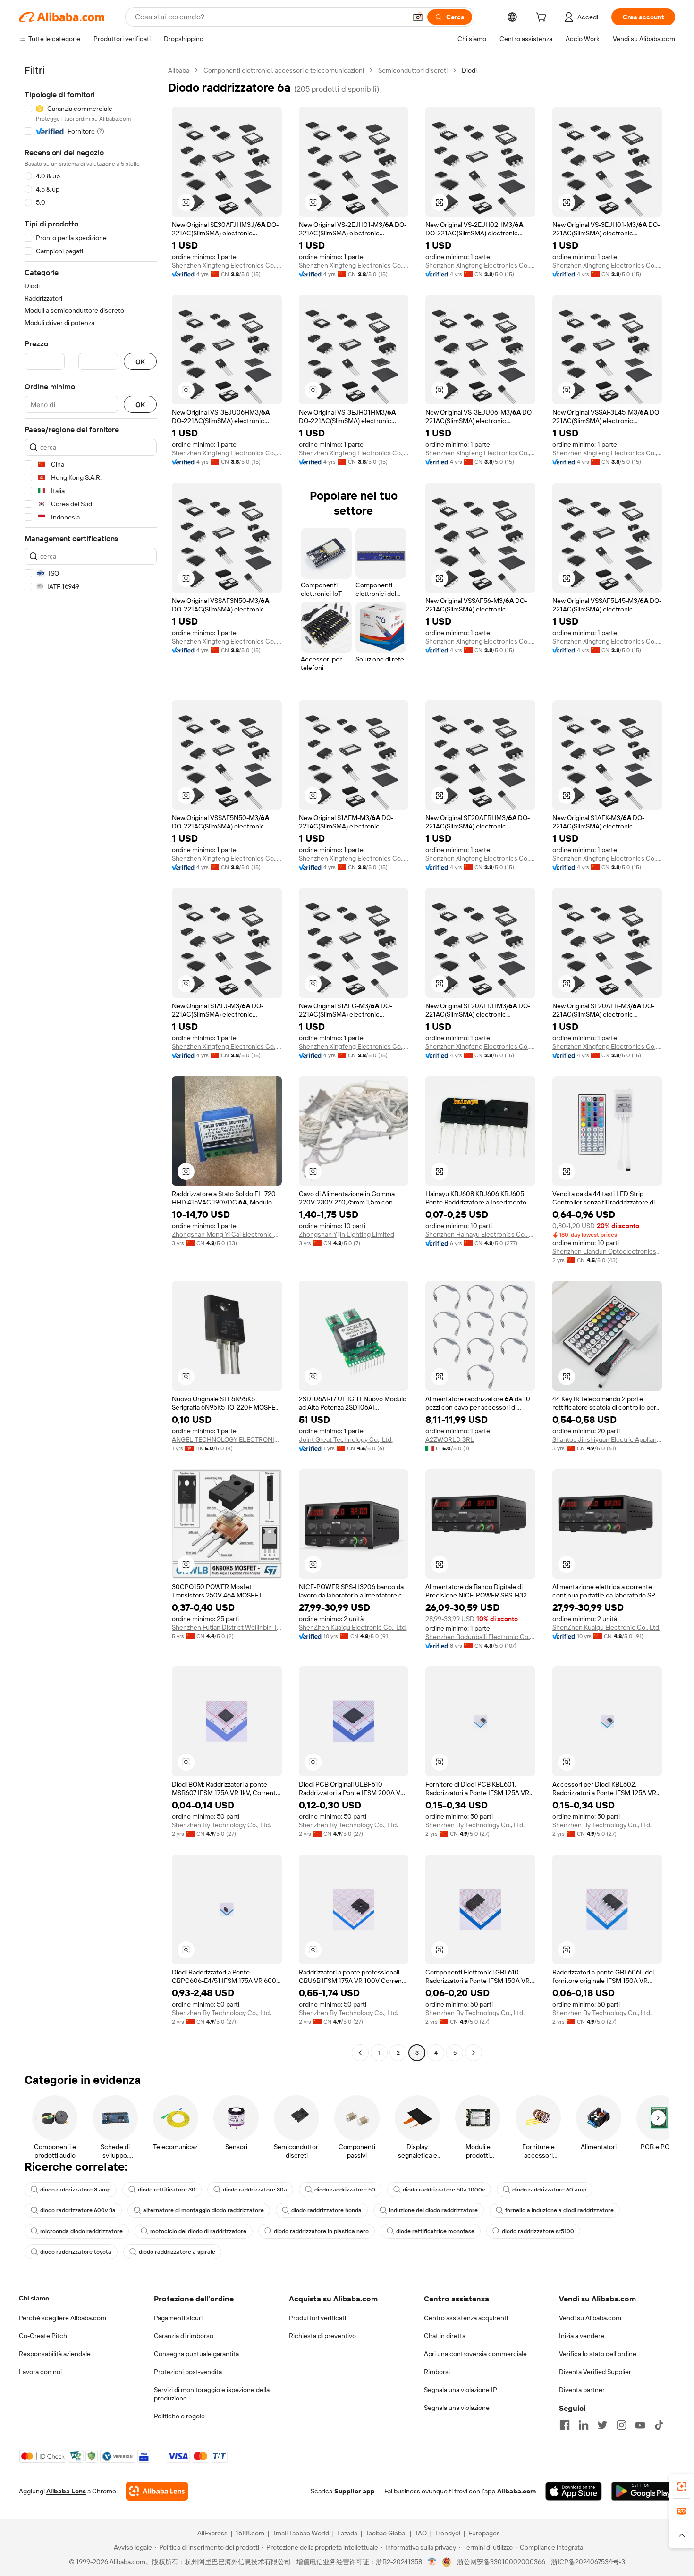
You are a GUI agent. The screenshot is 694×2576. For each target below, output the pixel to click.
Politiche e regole (179, 2416)
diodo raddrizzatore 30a (255, 2190)
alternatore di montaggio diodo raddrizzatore (203, 2210)
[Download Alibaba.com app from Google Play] (643, 2491)
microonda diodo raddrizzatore (81, 2231)
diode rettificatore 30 (167, 2190)
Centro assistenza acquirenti (466, 2318)
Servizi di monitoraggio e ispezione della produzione (212, 2394)
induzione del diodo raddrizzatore (433, 2210)
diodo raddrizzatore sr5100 (538, 2231)
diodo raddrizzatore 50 (345, 2190)
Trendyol (448, 2533)
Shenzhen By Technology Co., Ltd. (221, 1825)
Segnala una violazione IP (461, 2390)
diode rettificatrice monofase (435, 2231)
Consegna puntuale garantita (196, 2354)
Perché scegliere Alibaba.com (63, 2318)
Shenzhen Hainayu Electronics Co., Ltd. (480, 1234)
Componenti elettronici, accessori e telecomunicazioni (284, 70)
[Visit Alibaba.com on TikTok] (659, 2425)
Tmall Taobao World (301, 2533)
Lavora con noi (40, 2372)
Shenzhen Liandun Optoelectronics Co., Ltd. (607, 1251)
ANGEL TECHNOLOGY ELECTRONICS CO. (227, 1439)
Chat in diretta (445, 2336)
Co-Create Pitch (43, 2336)
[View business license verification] (432, 2562)
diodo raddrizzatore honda (326, 2210)
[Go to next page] (474, 2053)
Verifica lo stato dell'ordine (598, 2354)
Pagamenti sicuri (178, 2318)
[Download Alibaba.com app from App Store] (574, 2491)
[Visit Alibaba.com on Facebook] (565, 2425)
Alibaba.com (516, 2491)
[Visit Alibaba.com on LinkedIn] (584, 2425)
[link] (682, 2486)
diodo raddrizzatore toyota (76, 2252)
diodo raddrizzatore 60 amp (549, 2190)
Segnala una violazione (457, 2408)
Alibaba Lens (66, 2491)
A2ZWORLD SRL (450, 1439)
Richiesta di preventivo (322, 2336)
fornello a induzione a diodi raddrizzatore (559, 2210)
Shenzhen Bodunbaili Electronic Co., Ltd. (480, 1637)
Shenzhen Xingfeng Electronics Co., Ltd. (227, 265)
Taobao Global (386, 2533)
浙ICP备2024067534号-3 (588, 2562)
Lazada (347, 2533)
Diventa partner (582, 2390)
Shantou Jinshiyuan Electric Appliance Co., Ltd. (607, 1439)
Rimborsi (437, 2372)
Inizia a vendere (582, 2336)
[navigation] (91, 1063)
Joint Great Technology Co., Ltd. (346, 1439)
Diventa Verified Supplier (595, 2372)
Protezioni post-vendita (188, 2372)
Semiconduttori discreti (413, 70)
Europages (484, 2533)
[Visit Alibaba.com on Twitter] (602, 2425)
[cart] (543, 18)
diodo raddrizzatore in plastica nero (321, 2231)
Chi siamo (34, 2298)
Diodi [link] (469, 70)
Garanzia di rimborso (184, 2336)
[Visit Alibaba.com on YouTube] (640, 2425)
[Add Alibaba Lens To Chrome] (157, 2491)
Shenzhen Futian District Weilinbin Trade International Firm (227, 1627)
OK (140, 362)
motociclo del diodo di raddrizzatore (198, 2231)
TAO (421, 2533)
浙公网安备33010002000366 (501, 2562)
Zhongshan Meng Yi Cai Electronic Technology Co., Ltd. (227, 1234)
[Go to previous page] (360, 2053)
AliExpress (212, 2533)
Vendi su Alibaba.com (590, 2318)
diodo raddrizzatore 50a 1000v (444, 2190)
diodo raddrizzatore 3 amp (75, 2190)
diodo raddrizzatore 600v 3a (78, 2210)
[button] (418, 17)
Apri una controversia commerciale (475, 2354)
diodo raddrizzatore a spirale (177, 2252)
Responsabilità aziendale (55, 2354)
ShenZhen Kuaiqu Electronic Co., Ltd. (353, 1627)
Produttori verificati (317, 2318)
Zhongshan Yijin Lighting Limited (347, 1234)
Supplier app (355, 2491)
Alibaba (179, 70)
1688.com (250, 2533)
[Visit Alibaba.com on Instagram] (621, 2425)
